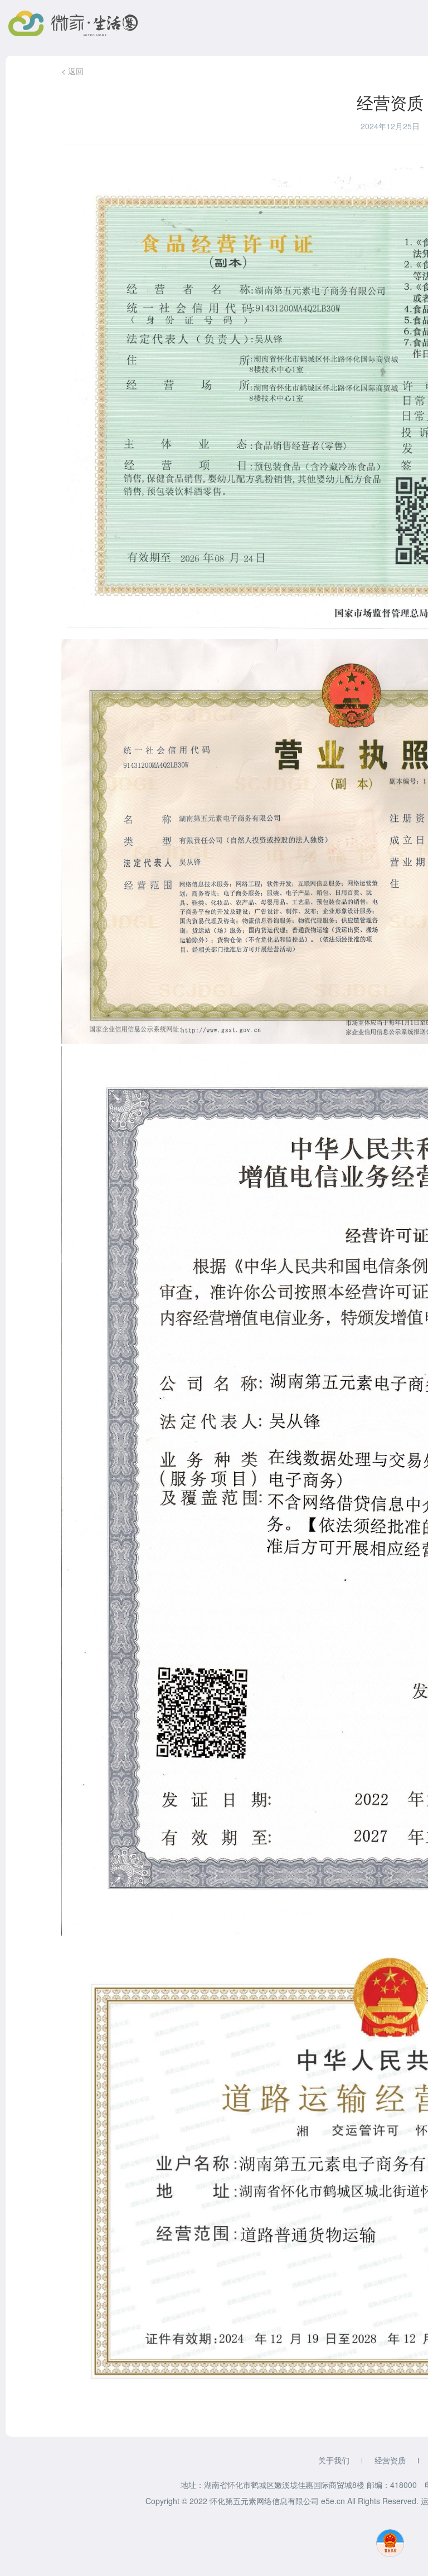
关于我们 (334, 2460)
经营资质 (390, 2460)
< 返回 (72, 71)
